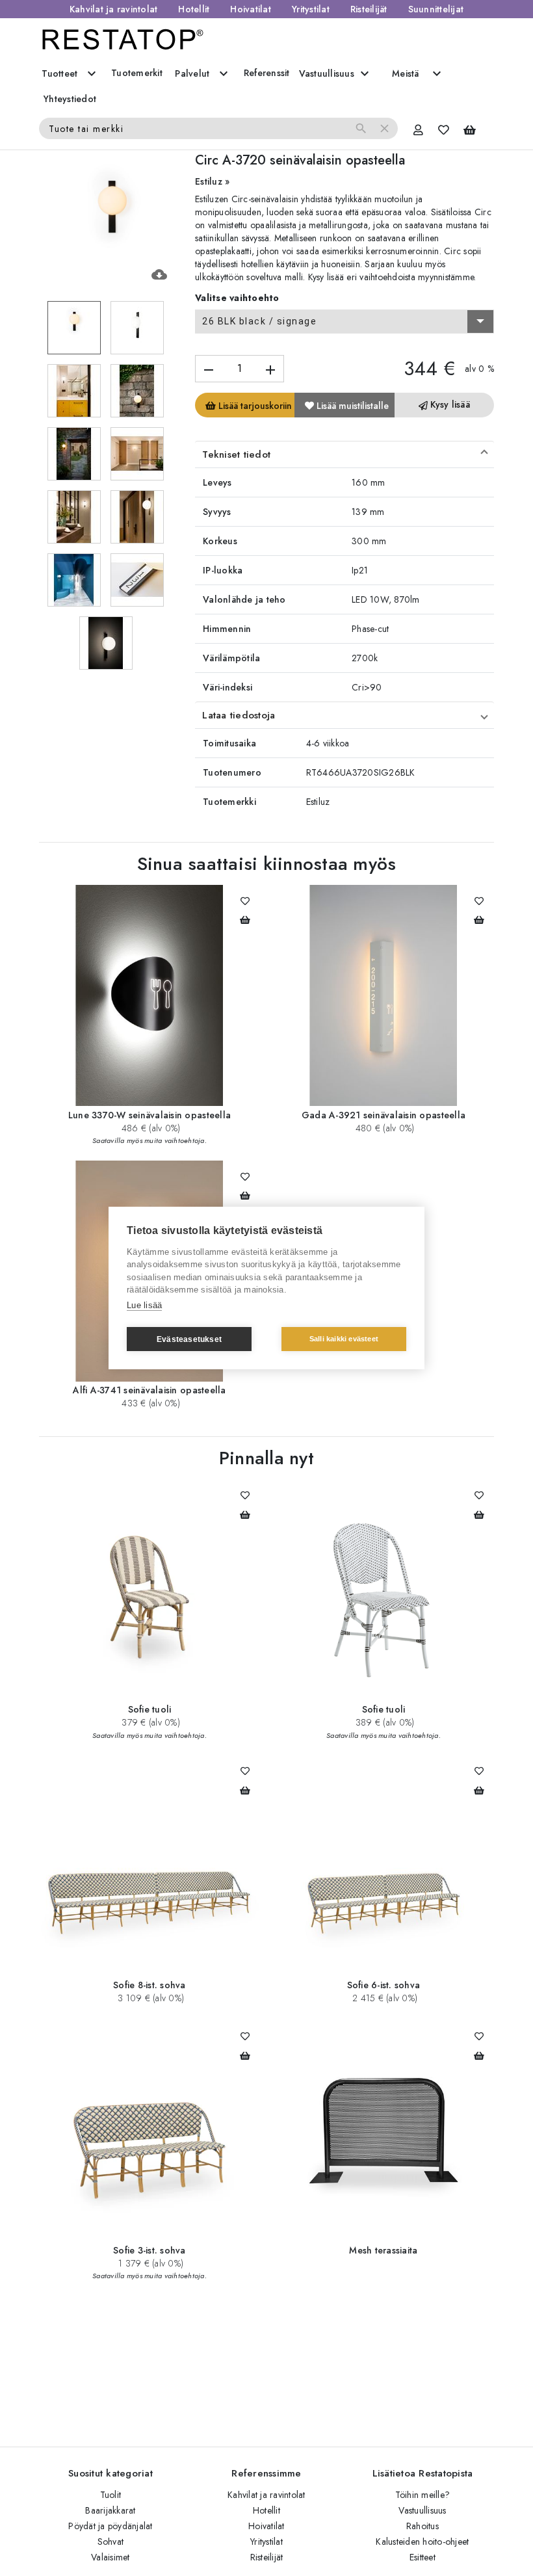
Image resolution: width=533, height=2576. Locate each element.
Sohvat (111, 2542)
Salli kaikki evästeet (344, 1339)
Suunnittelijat (436, 9)
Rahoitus (422, 2526)
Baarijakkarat (110, 2510)
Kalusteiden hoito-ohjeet (422, 2542)
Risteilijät (369, 9)
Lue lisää (144, 1305)
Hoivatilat (251, 9)
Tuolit (111, 2495)
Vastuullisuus (422, 2510)
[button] (344, 454)
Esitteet (422, 2557)
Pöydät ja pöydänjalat (110, 2526)
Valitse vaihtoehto (237, 298)
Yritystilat (311, 9)
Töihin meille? (423, 2495)
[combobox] (344, 322)
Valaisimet (110, 2557)
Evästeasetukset (189, 1339)
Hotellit (194, 9)
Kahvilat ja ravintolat (114, 9)
